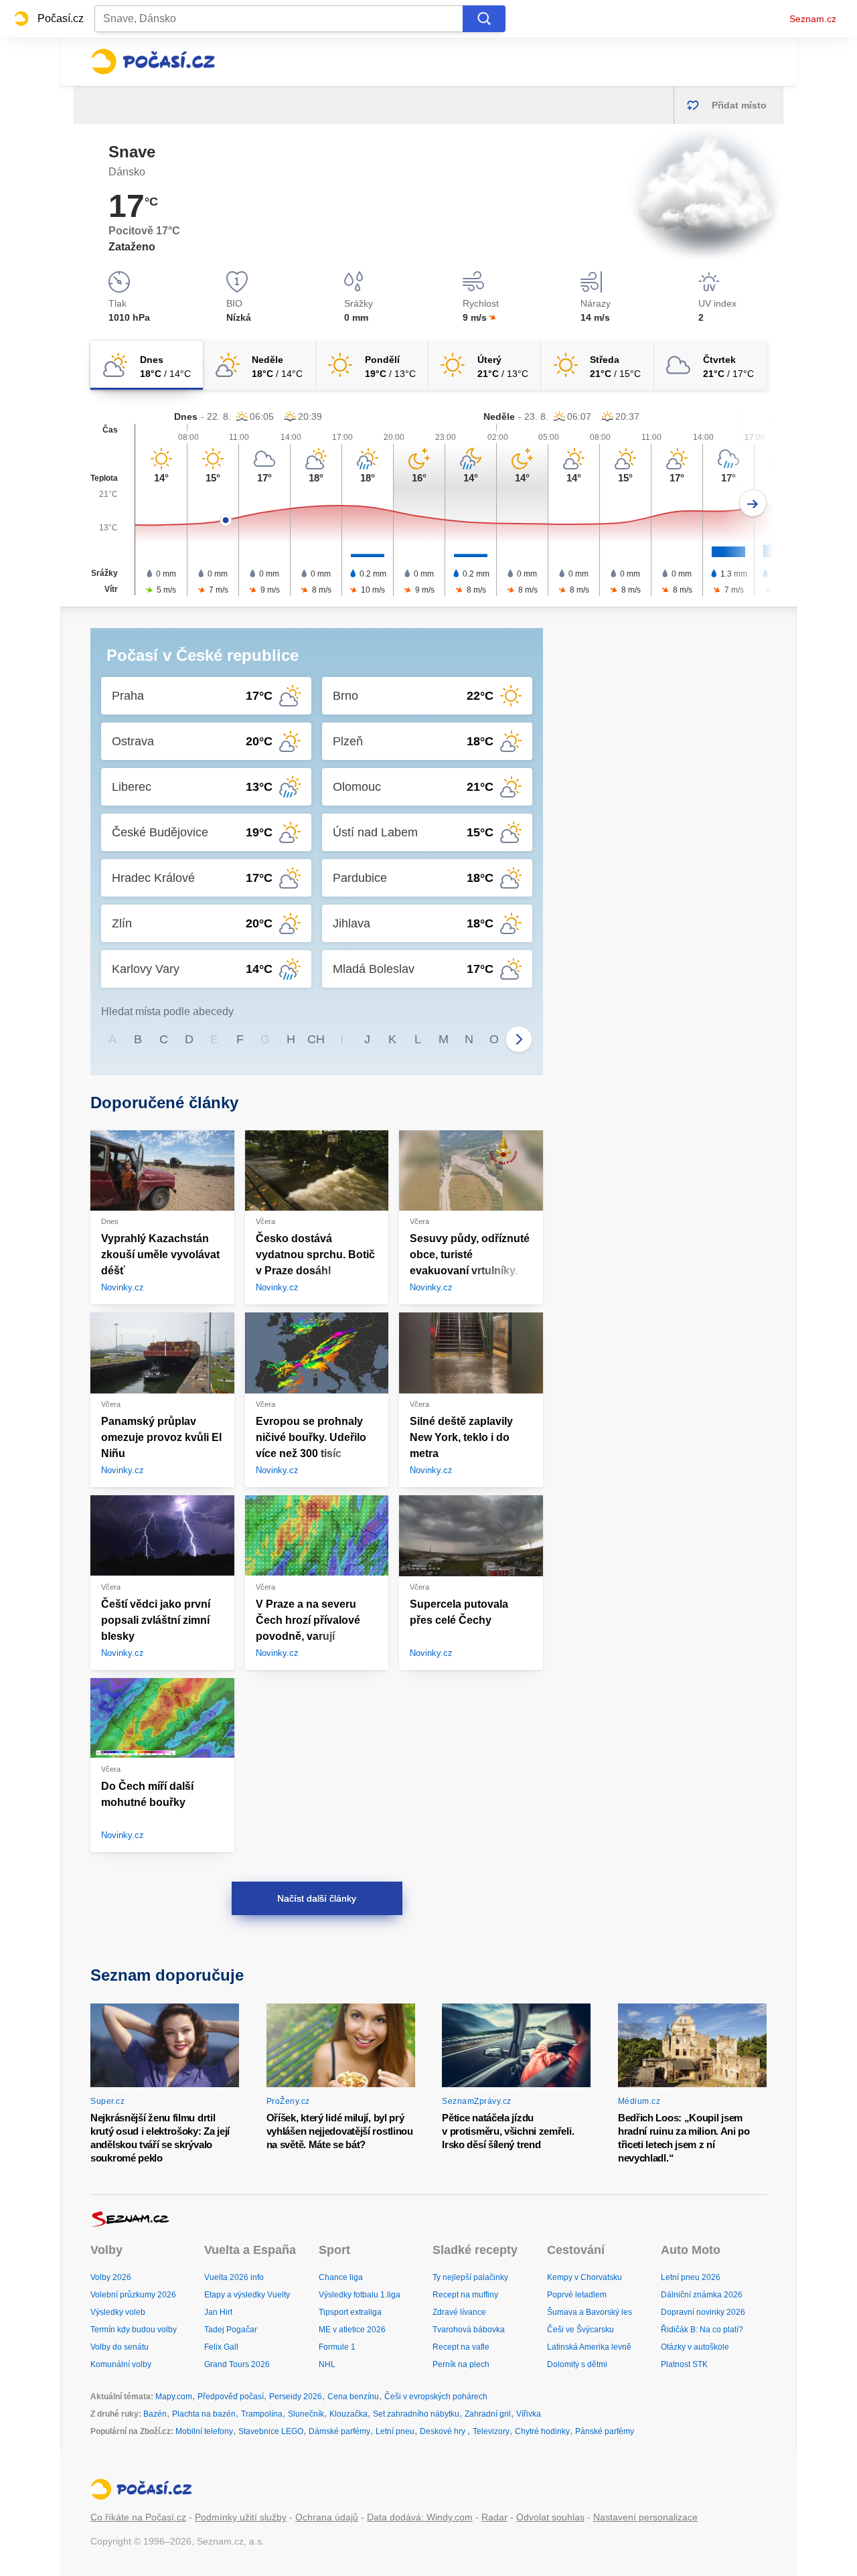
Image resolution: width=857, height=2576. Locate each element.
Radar (494, 2517)
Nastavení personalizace (645, 2517)
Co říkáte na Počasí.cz (138, 2517)
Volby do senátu (120, 2347)
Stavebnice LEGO (271, 2431)
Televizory (491, 2431)
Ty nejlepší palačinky (470, 2277)
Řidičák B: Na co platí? (702, 2330)
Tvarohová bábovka (469, 2330)
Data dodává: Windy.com (420, 2517)
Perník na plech (461, 2364)
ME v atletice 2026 (352, 2330)
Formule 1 (337, 2347)
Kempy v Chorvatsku (585, 2277)
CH (316, 1039)
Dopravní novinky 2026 (703, 2312)
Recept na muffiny (465, 2295)
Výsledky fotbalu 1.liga (360, 2295)
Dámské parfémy (339, 2431)
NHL (327, 2364)
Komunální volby (121, 2364)
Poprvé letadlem (577, 2295)
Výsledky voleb (118, 2312)
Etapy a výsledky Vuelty (247, 2295)
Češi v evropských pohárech (436, 2397)
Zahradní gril (488, 2414)
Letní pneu (395, 2431)
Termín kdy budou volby (134, 2330)
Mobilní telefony (204, 2431)
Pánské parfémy (605, 2431)
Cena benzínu (353, 2397)
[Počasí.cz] (153, 62)
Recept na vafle (461, 2347)
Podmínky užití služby (241, 2517)
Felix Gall (221, 2347)
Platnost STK (684, 2364)
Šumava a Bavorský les (590, 2312)
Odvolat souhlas (550, 2517)
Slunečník (306, 2414)
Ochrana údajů (327, 2517)
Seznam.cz (813, 19)
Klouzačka (348, 2414)
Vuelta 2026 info (234, 2277)
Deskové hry (444, 2431)
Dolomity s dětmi (577, 2364)
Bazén (155, 2414)
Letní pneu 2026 (691, 2277)
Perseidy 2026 (296, 2397)
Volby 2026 (111, 2277)
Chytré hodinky (542, 2431)
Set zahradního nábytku (416, 2414)
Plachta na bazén (204, 2414)
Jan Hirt (218, 2312)
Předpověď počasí (231, 2397)
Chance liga (341, 2277)
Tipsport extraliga (350, 2312)
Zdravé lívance (459, 2312)
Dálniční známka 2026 (702, 2295)
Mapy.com (174, 2397)
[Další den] (753, 503)
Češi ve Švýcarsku (580, 2330)
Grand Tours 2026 (237, 2364)
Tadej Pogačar (231, 2330)
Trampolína (262, 2414)
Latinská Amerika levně (589, 2347)
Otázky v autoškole (695, 2347)
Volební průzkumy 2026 (133, 2295)
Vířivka (529, 2414)
